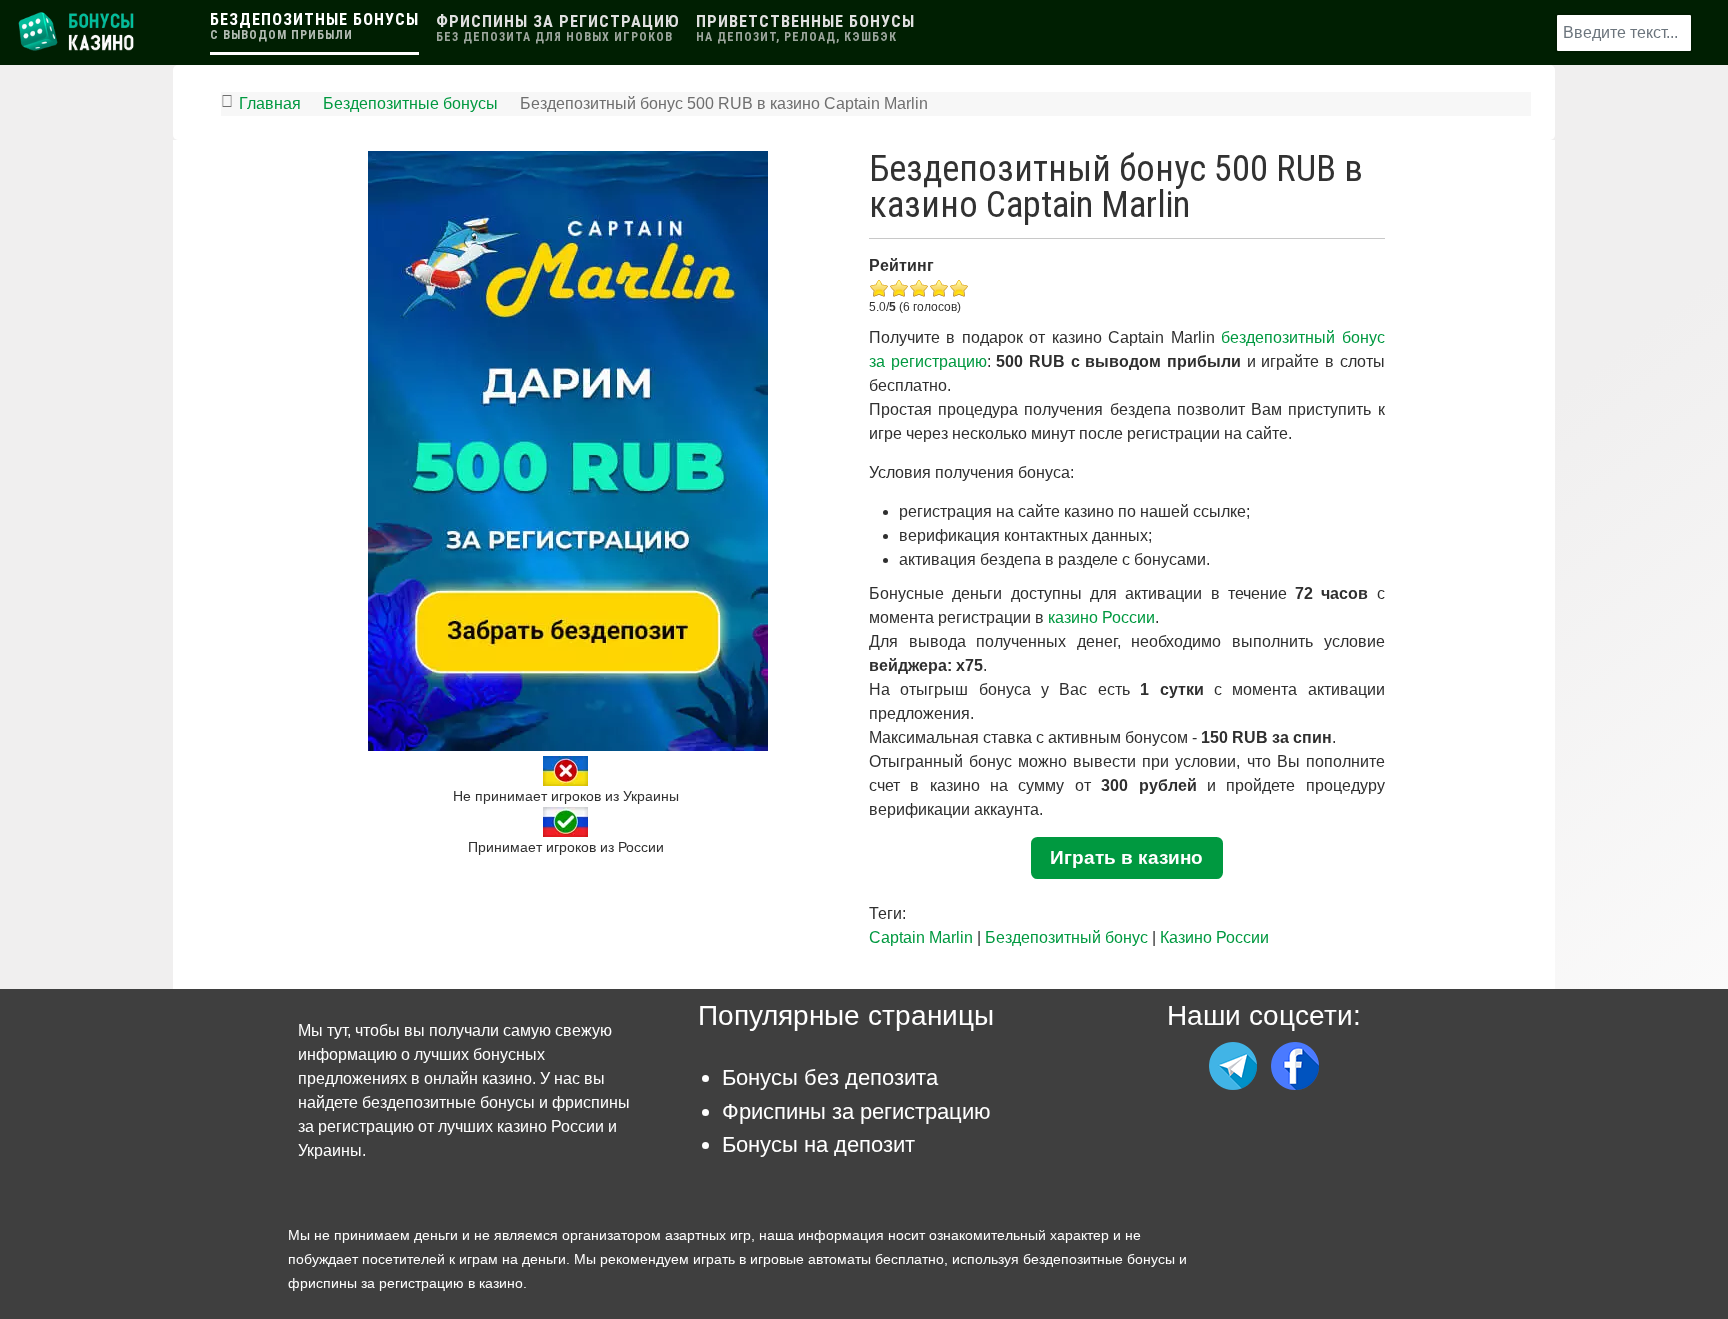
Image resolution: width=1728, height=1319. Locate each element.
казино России (1101, 617)
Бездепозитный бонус (1066, 937)
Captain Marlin (921, 937)
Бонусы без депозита (830, 1077)
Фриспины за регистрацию (856, 1111)
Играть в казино (1126, 857)
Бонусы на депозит (818, 1144)
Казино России (1214, 937)
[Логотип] (78, 31)
